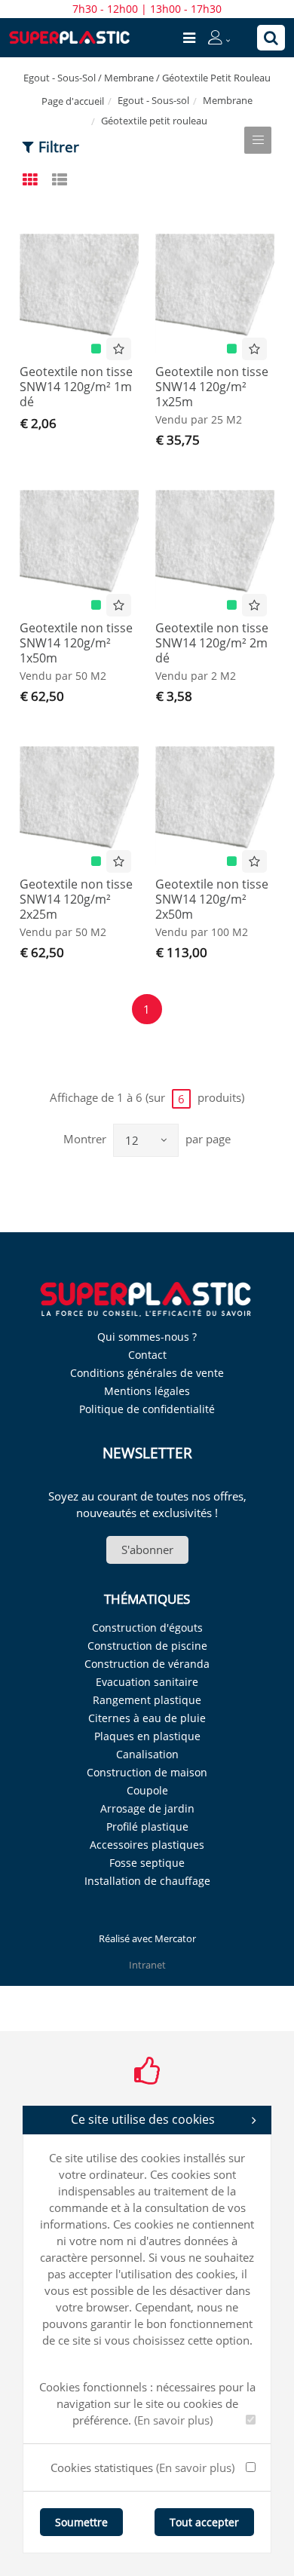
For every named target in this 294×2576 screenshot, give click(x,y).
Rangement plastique (147, 1700)
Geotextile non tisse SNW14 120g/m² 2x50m (212, 899)
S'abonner (147, 1550)
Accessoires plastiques (147, 1845)
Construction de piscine (147, 1646)
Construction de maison (147, 1772)
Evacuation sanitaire (147, 1682)
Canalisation (147, 1754)
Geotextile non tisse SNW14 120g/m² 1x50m (76, 643)
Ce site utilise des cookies (143, 2119)
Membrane (228, 100)
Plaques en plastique (147, 1736)
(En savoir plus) (173, 2420)
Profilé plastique (147, 1826)
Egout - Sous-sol (153, 100)
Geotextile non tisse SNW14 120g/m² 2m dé (212, 643)
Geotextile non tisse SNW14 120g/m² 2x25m (76, 899)
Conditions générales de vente (147, 1373)
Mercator (175, 1938)
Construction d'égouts (147, 1628)
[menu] (189, 38)
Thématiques (147, 1599)
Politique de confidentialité (147, 1409)
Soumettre (81, 2522)
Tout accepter (204, 2522)
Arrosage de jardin (147, 1808)
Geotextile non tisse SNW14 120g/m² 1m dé (76, 387)
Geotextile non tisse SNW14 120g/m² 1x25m (212, 387)
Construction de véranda (147, 1664)
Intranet (147, 1965)
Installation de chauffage (147, 1881)
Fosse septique (147, 1863)
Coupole (147, 1790)
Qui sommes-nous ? (147, 1337)
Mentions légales (147, 1391)
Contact (147, 1355)
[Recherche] (271, 38)
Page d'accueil (73, 101)
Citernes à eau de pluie (147, 1718)
